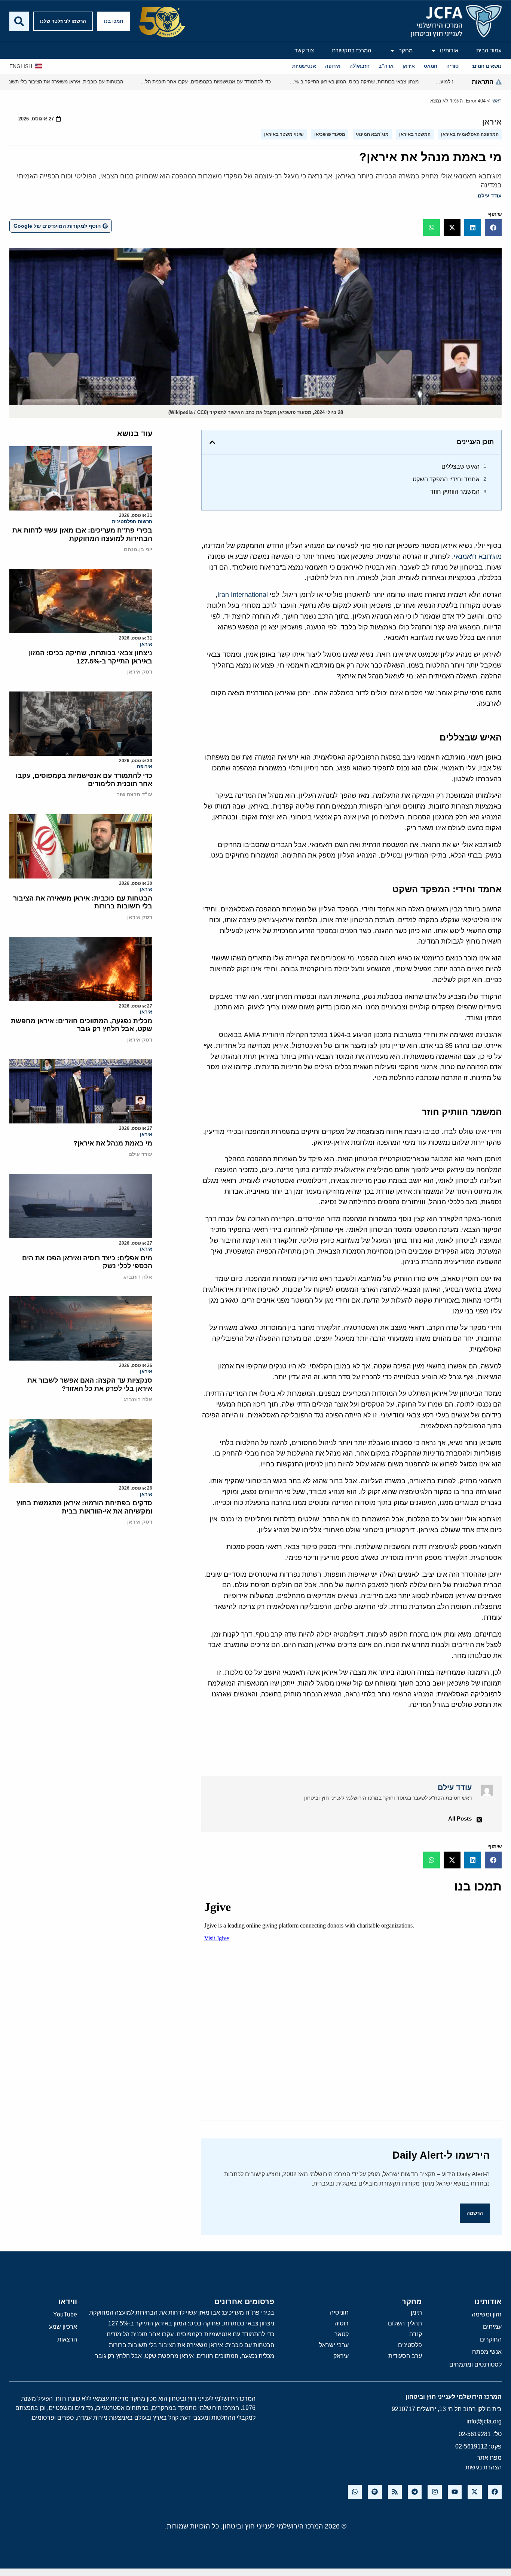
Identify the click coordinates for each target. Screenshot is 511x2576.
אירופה (145, 766)
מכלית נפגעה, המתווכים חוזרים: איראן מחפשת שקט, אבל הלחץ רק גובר (82, 1025)
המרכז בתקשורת (352, 50)
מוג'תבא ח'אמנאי (478, 556)
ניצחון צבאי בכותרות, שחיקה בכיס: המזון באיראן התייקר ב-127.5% (91, 657)
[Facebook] (495, 2492)
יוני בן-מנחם (138, 549)
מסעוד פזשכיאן (330, 134)
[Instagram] (434, 2492)
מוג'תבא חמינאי (372, 134)
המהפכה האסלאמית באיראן (470, 134)
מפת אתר (489, 2458)
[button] (493, 228)
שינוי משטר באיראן (284, 134)
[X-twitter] (475, 2492)
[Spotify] (375, 2492)
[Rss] (395, 2492)
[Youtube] (455, 2492)
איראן (492, 122)
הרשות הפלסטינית (132, 522)
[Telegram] (415, 2492)
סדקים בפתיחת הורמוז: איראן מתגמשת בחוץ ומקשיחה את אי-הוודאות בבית (84, 1507)
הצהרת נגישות (484, 2467)
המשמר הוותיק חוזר (455, 492)
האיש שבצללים (460, 467)
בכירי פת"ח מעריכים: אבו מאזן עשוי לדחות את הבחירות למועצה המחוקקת (82, 534)
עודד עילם (490, 196)
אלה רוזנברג (138, 1277)
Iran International (243, 595)
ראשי (497, 101)
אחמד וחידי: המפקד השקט (446, 479)
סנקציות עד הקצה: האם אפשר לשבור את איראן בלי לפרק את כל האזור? (90, 1384)
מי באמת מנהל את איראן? (113, 1143)
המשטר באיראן (415, 134)
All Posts (460, 1818)
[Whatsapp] (355, 2492)
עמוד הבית (489, 50)
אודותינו (449, 50)
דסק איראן (140, 672)
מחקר (406, 50)
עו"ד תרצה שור (134, 794)
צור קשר (304, 50)
